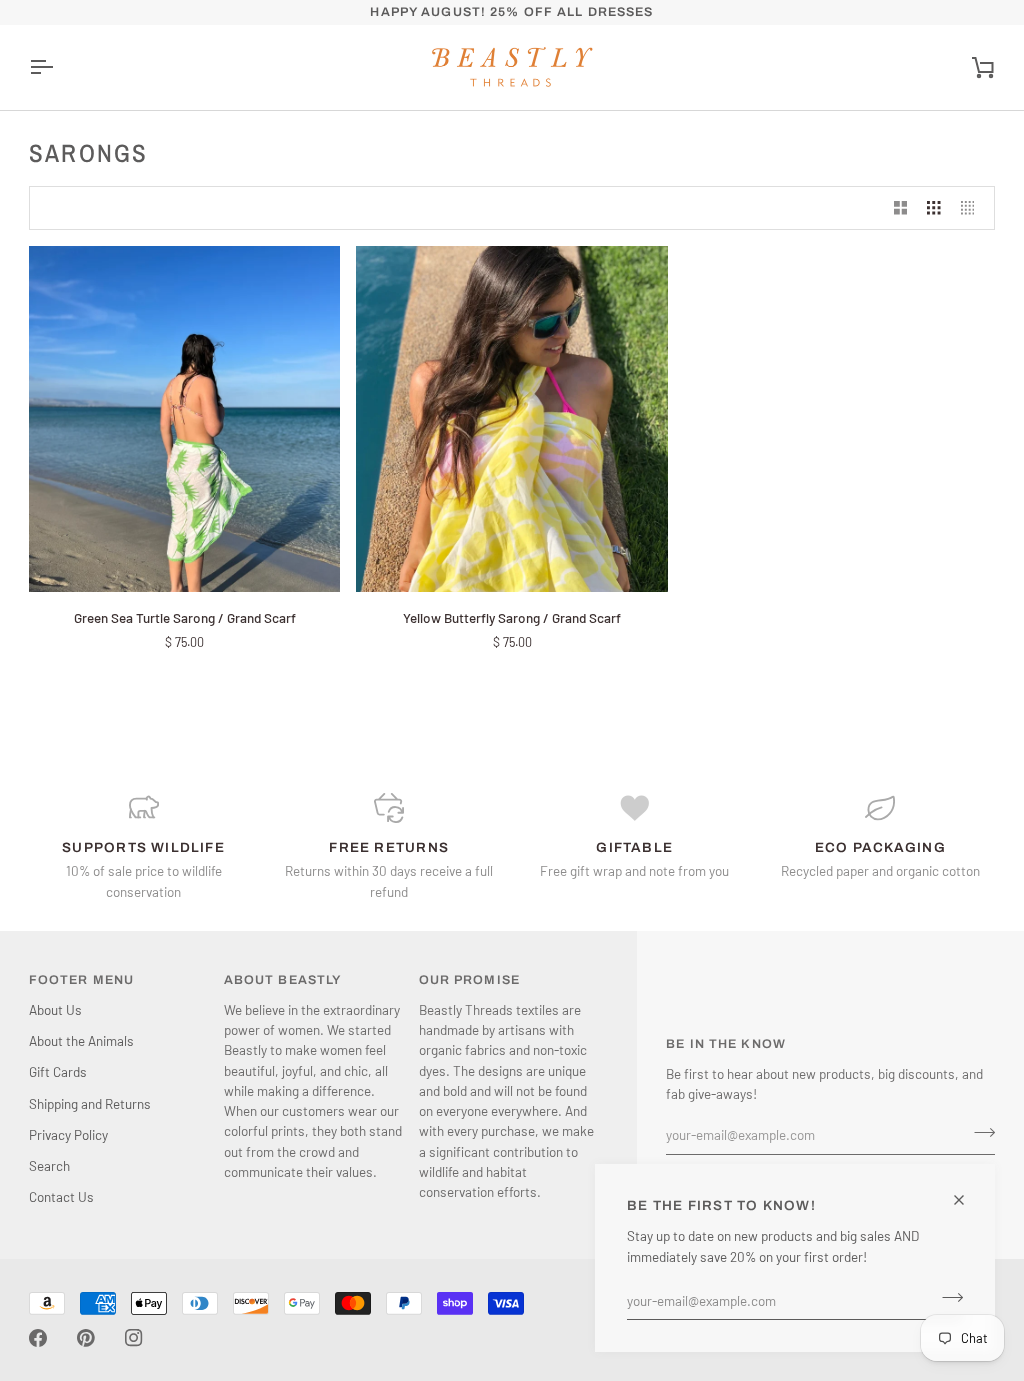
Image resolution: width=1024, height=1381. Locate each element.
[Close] (967, 1200)
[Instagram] (134, 1338)
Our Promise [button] (469, 980)
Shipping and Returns (90, 1103)
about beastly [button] (283, 980)
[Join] (946, 1298)
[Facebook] (38, 1338)
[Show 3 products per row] (934, 208)
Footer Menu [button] (81, 980)
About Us (55, 1009)
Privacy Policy (68, 1134)
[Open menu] (59, 67)
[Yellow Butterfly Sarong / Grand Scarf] (511, 419)
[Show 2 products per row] (901, 208)
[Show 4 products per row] (973, 208)
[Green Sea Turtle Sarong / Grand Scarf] (184, 419)
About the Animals (81, 1040)
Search (49, 1165)
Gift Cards (58, 1071)
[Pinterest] (86, 1338)
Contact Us (61, 1196)
